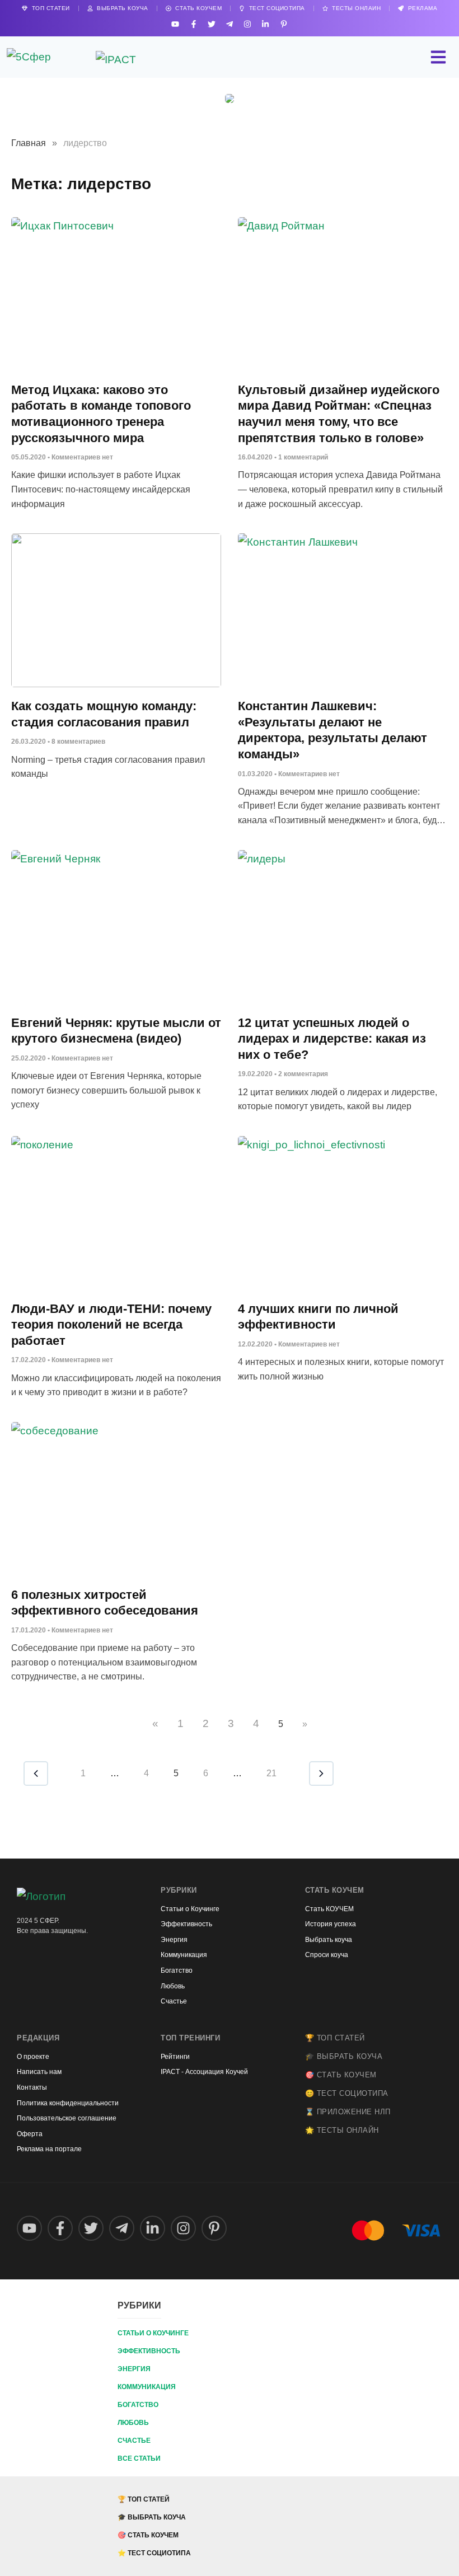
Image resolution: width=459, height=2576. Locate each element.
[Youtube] (175, 24)
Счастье (134, 2441)
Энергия (134, 2369)
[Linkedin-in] (266, 24)
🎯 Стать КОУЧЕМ (341, 2075)
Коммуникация (147, 2387)
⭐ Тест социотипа (154, 2553)
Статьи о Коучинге (153, 2333)
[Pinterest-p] (284, 24)
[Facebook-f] (193, 24)
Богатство (138, 2405)
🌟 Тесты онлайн (342, 2130)
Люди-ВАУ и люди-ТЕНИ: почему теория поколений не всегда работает (111, 1325)
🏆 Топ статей (335, 2038)
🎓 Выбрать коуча (344, 2056)
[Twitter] (211, 24)
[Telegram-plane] (229, 24)
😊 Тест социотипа (347, 2093)
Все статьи (139, 2458)
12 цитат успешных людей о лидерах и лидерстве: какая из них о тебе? (332, 1039)
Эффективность (149, 2351)
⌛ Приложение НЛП (348, 2112)
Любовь (133, 2423)
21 (271, 1773)
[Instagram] (248, 24)
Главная (29, 143)
